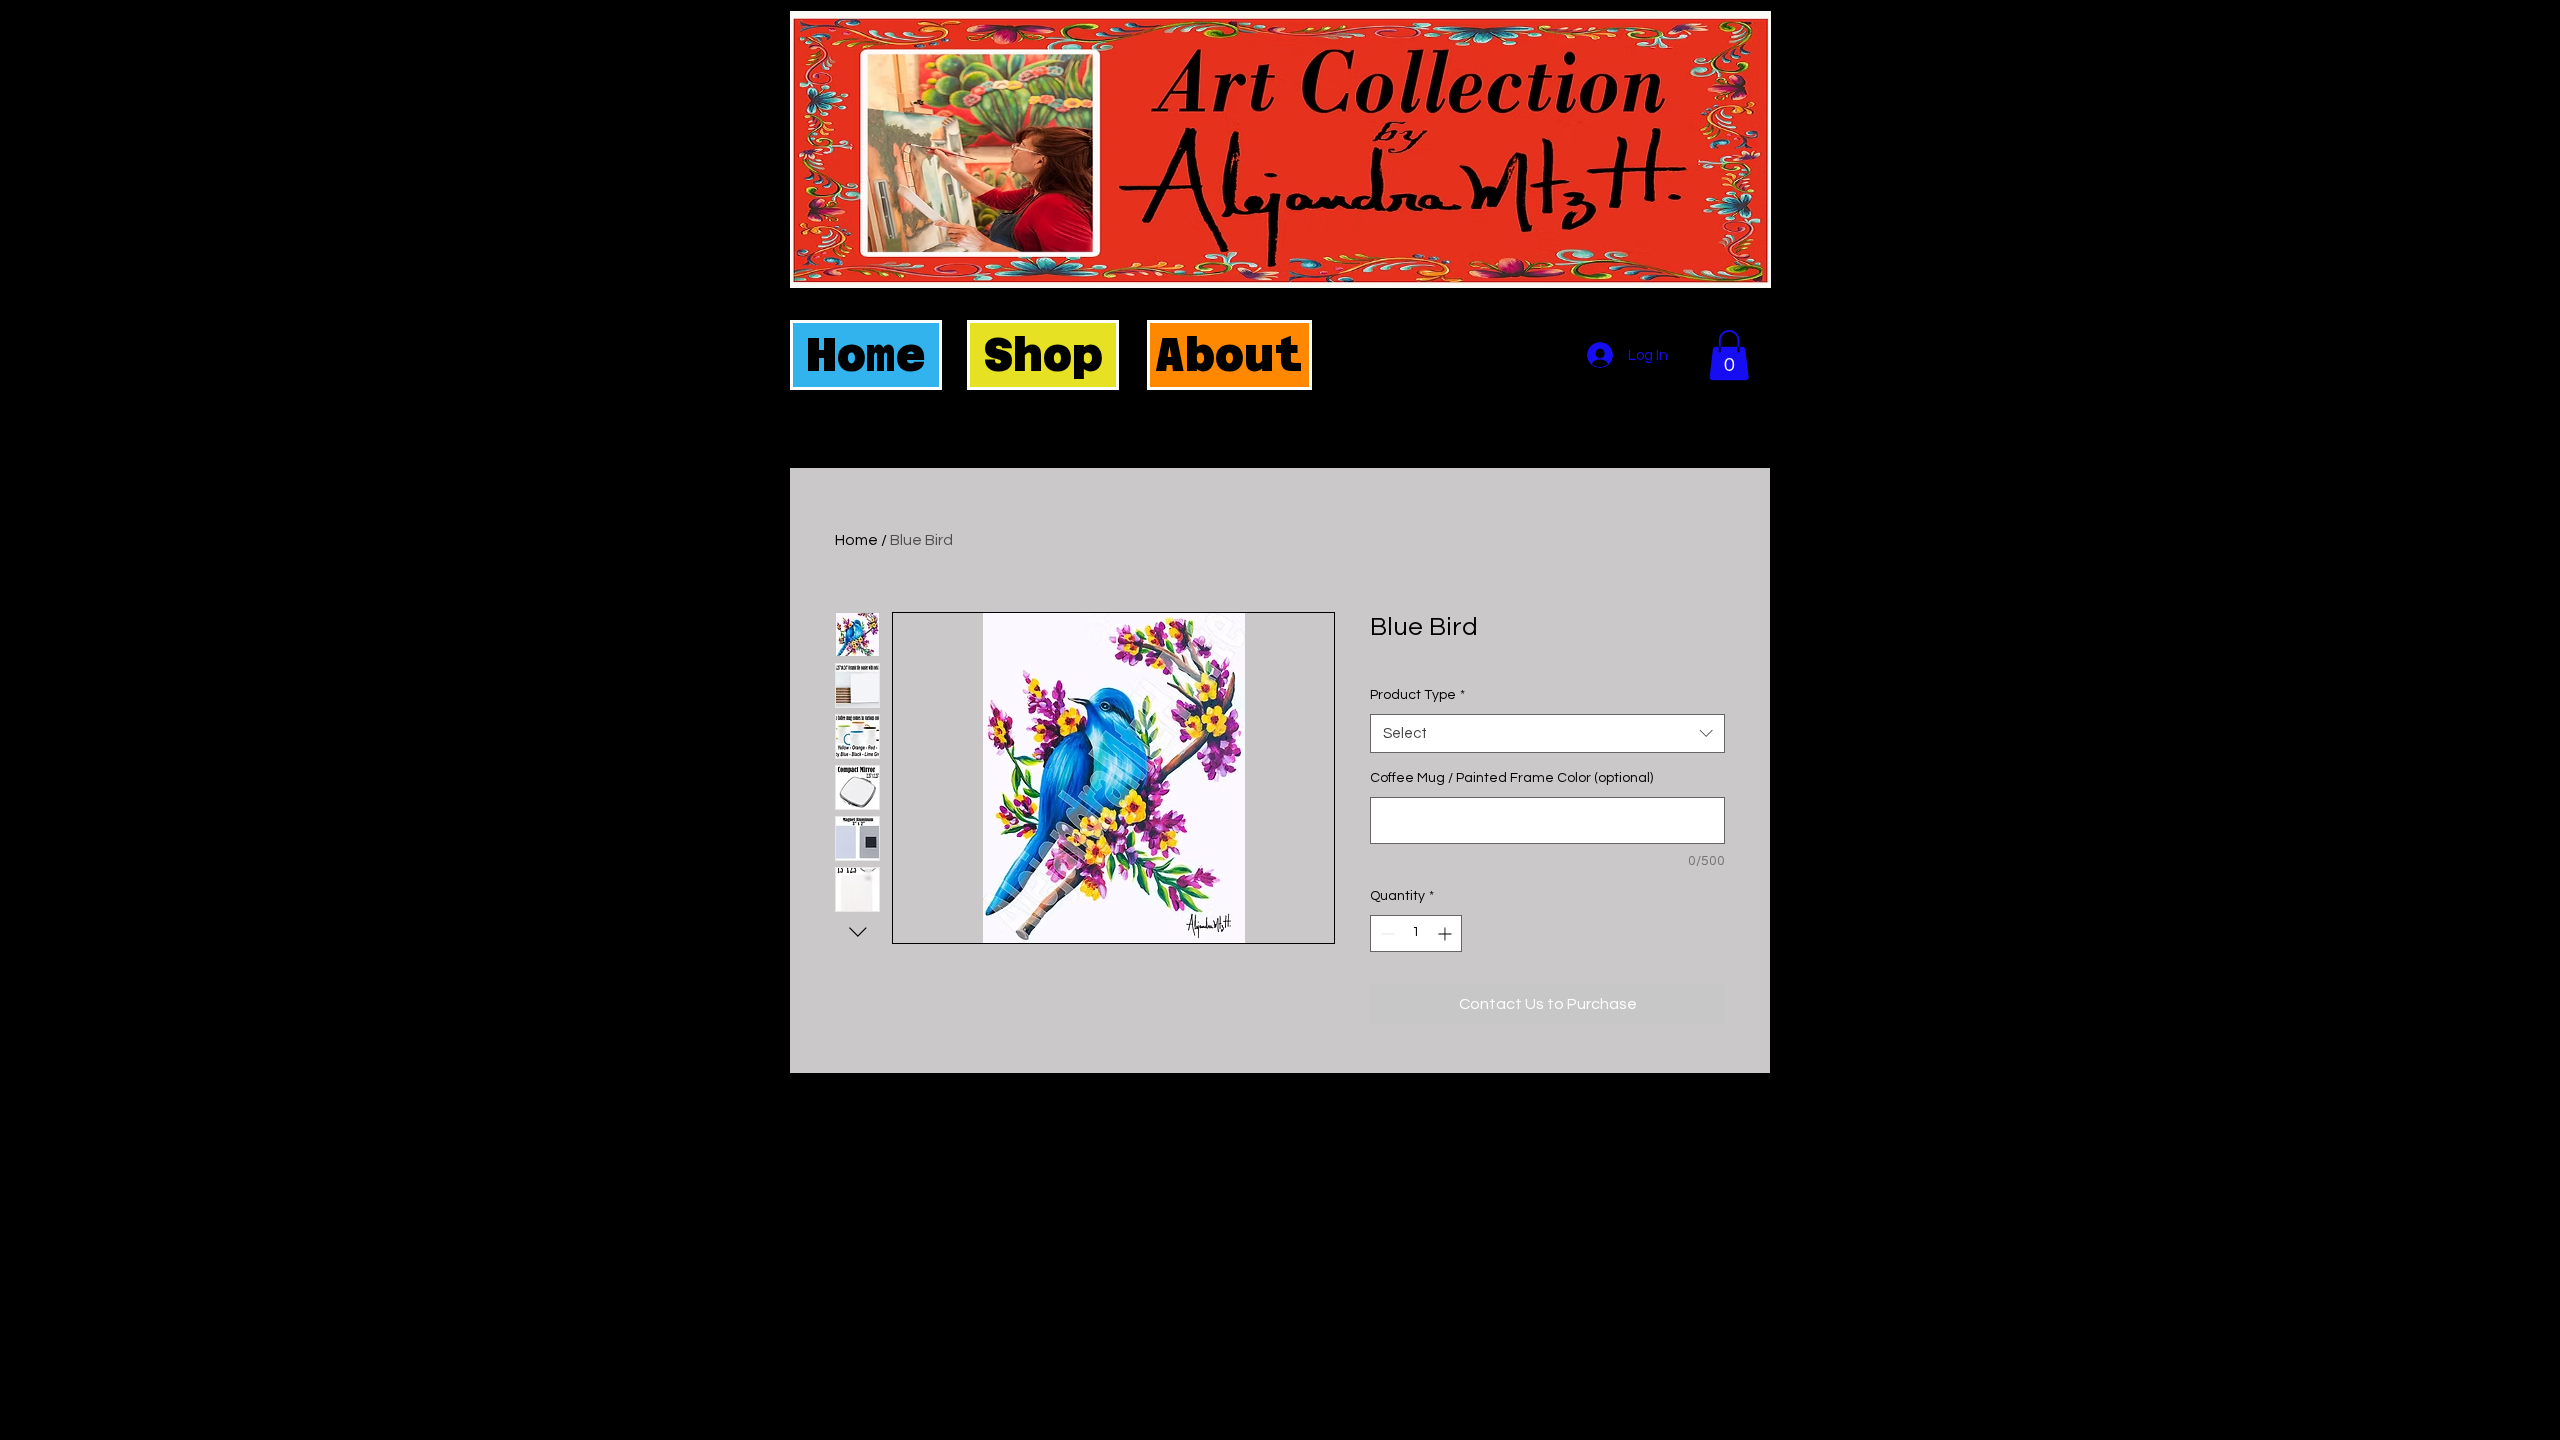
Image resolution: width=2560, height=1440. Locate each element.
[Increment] (1446, 933)
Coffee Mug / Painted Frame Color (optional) (1511, 778)
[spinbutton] (1416, 933)
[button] (1729, 355)
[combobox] (1547, 733)
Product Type (1417, 695)
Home (856, 540)
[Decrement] (1385, 933)
